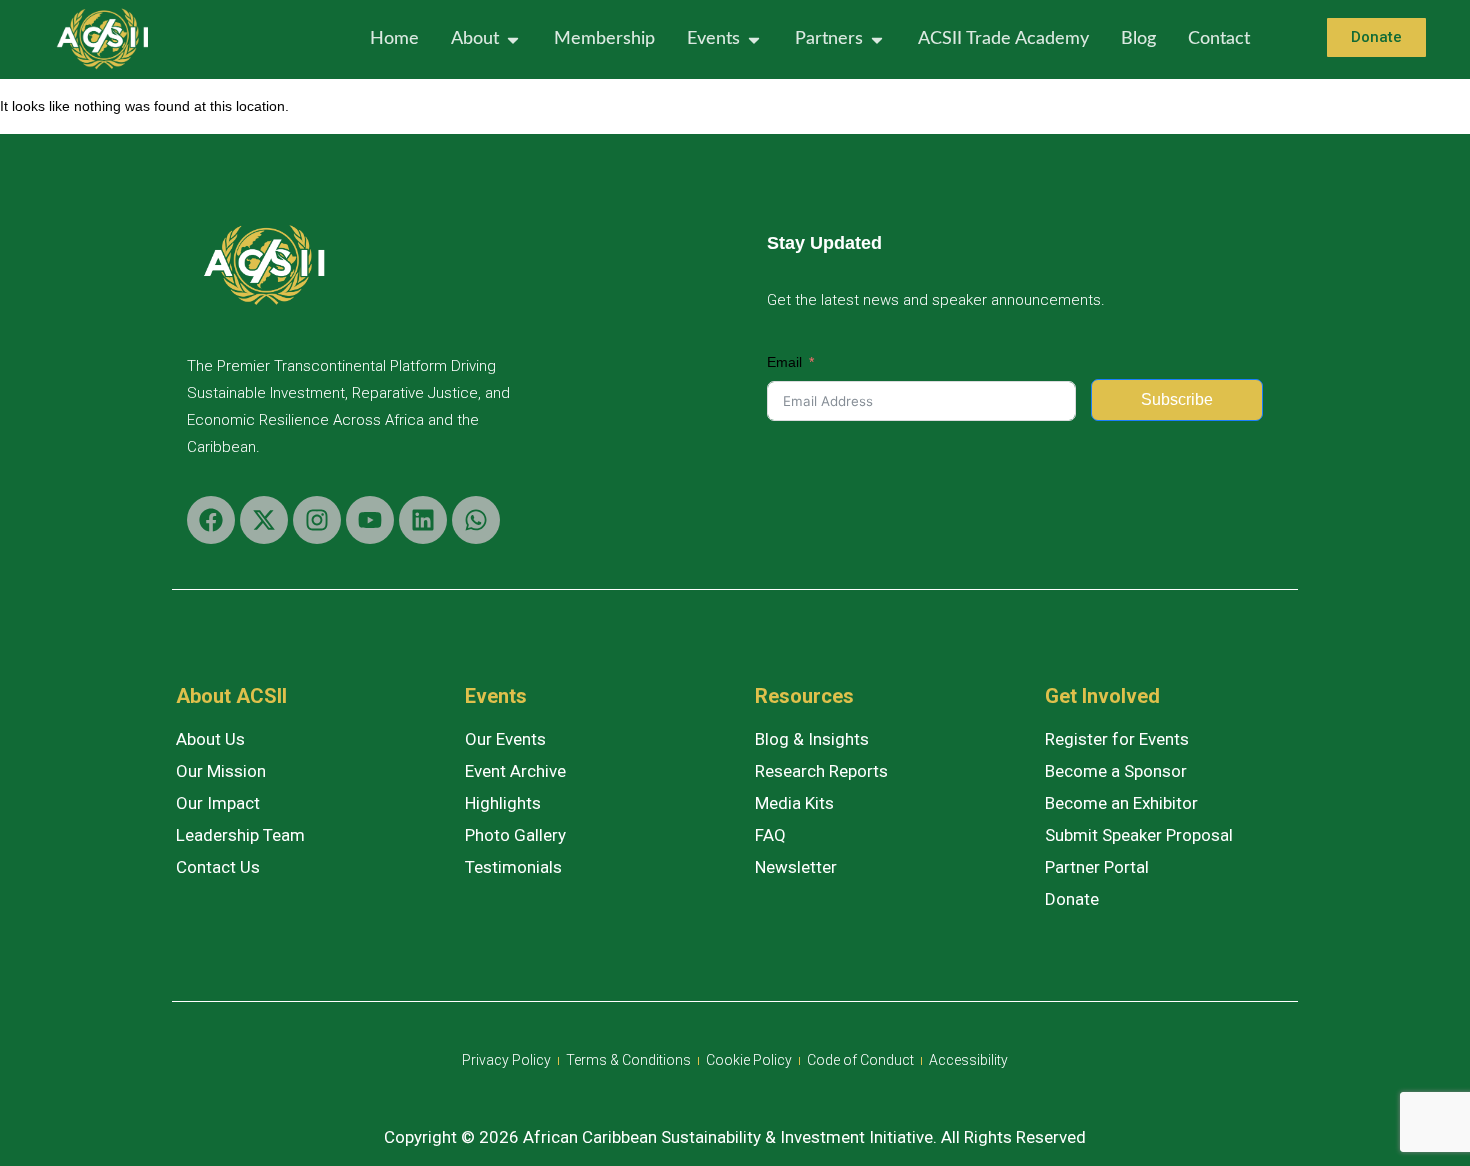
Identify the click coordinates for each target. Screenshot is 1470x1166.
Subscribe (1177, 399)
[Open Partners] (877, 39)
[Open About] (513, 39)
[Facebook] (211, 520)
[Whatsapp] (476, 520)
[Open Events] (754, 39)
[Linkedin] (423, 520)
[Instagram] (317, 520)
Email (784, 362)
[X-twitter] (264, 520)
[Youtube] (370, 520)
